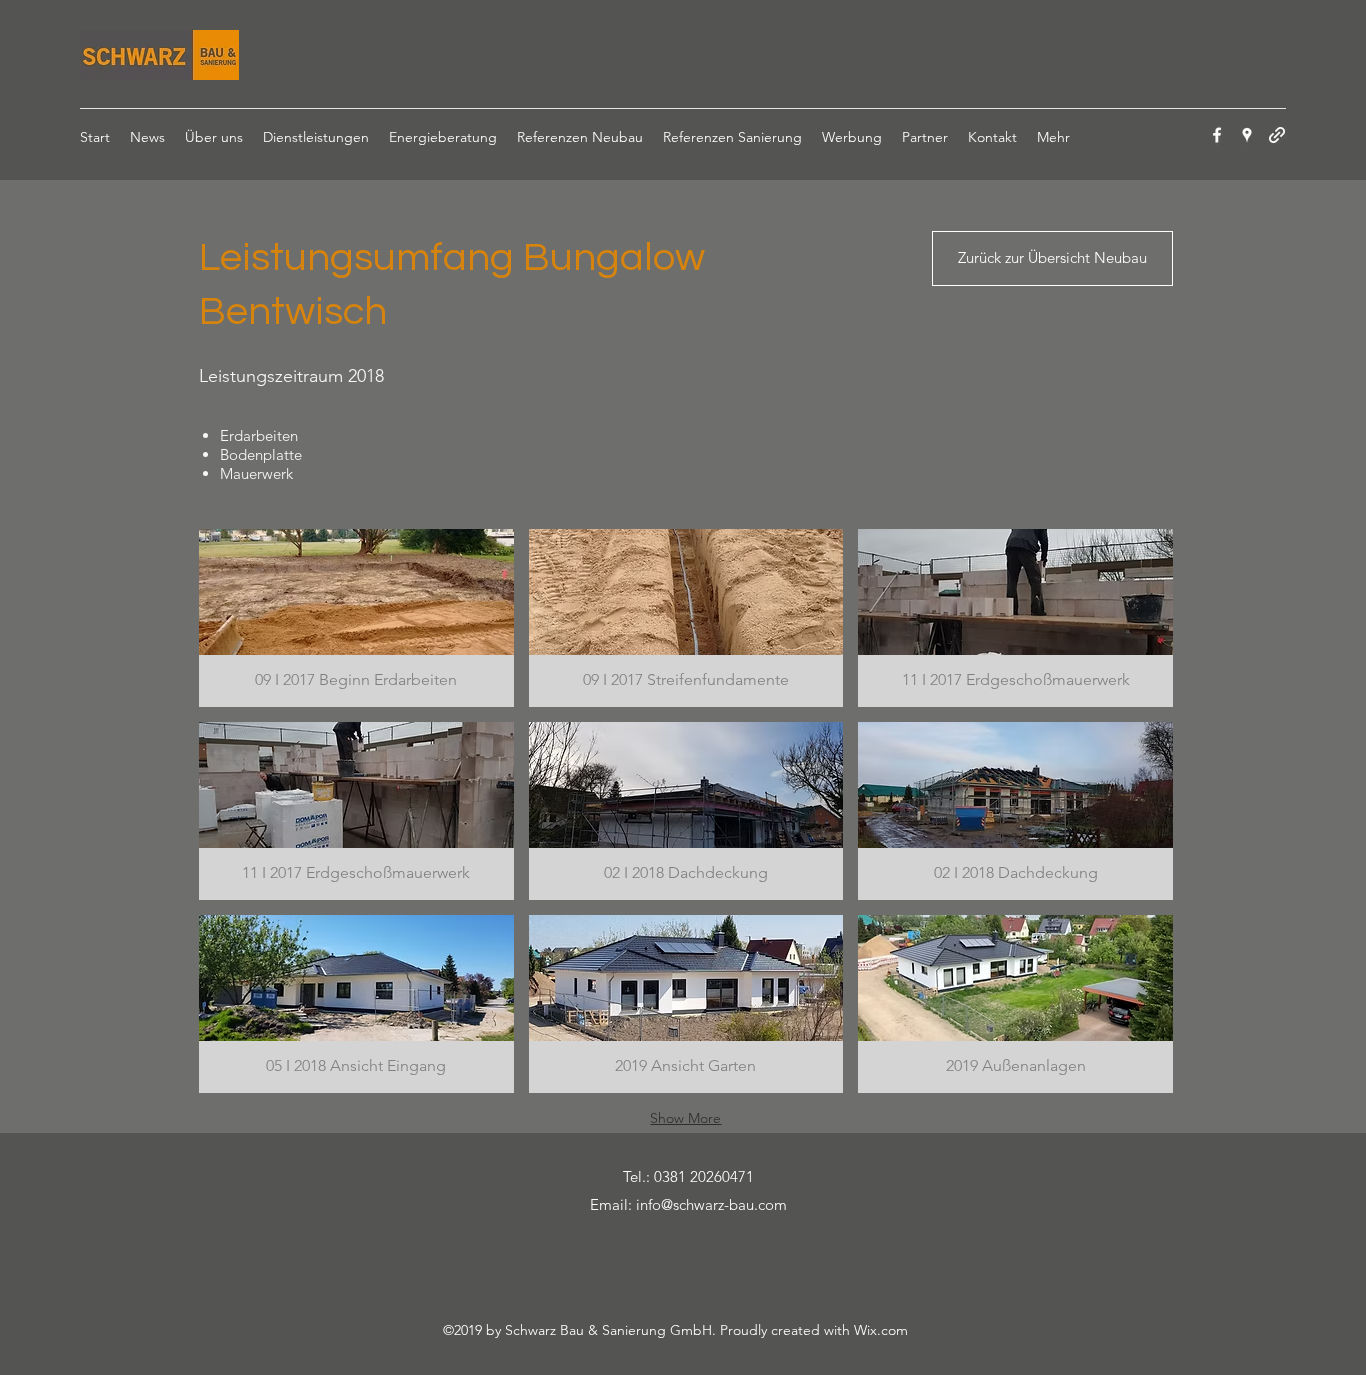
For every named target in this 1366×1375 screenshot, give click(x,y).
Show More (685, 1118)
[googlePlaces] (1247, 135)
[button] (356, 618)
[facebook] (1217, 135)
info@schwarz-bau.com (711, 1204)
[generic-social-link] (1277, 135)
